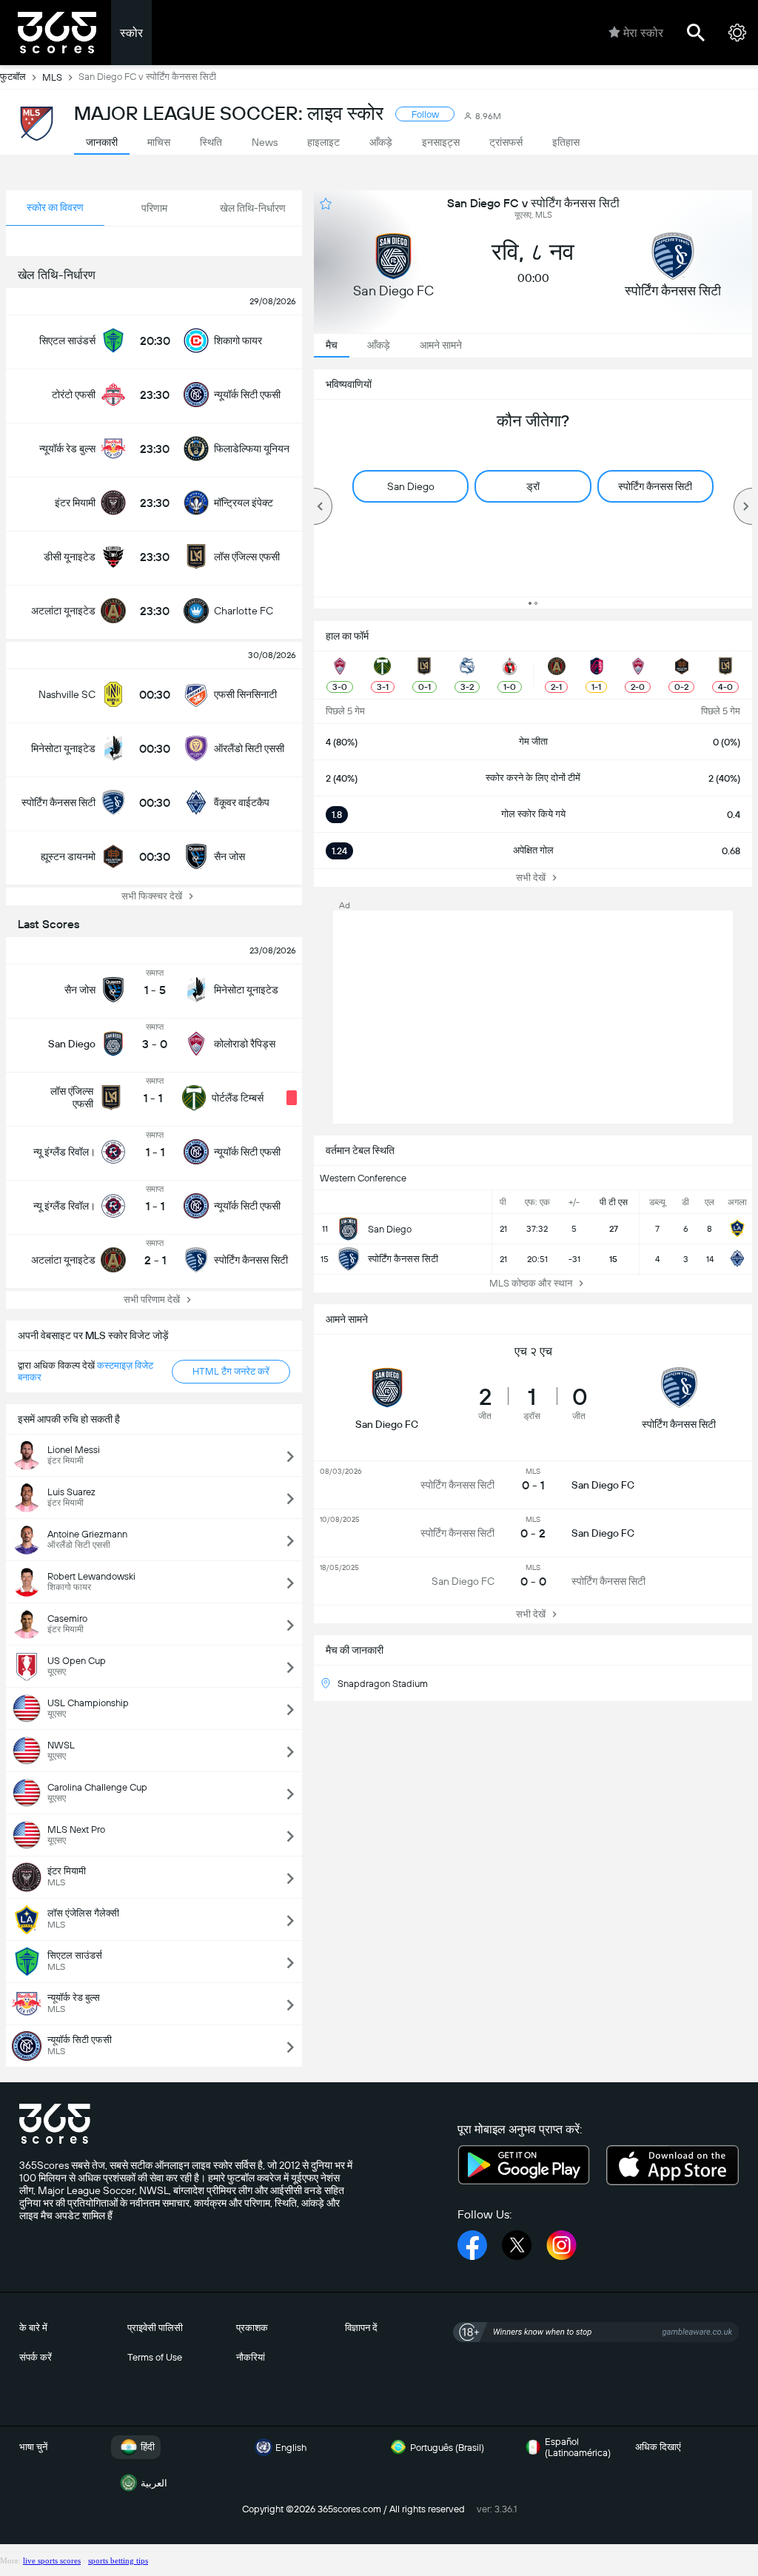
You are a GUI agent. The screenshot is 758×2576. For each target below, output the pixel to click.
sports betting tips (118, 2560)
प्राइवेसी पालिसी (155, 2328)
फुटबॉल (13, 77)
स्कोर (131, 33)
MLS (52, 77)
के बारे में (33, 2328)
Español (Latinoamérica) (578, 2447)
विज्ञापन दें (361, 2328)
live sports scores (52, 2560)
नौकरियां (251, 2357)
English (291, 2448)
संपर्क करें (36, 2357)
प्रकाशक (252, 2328)
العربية (154, 2483)
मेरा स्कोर (643, 33)
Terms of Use (155, 2357)
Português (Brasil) (447, 2448)
